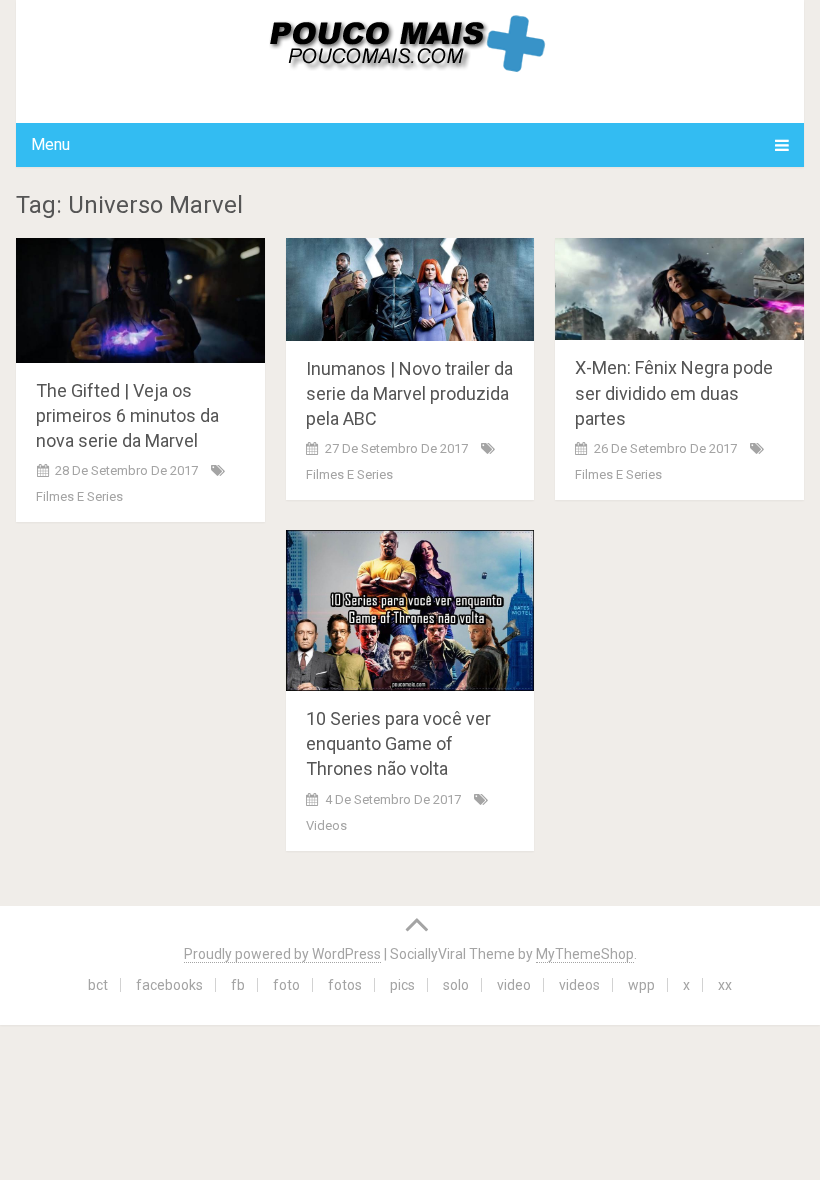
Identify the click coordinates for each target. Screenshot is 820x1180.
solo (456, 985)
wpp (641, 985)
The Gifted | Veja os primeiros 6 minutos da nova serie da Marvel (127, 415)
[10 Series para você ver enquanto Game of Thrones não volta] (410, 610)
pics (402, 985)
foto (286, 985)
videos (579, 985)
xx (725, 985)
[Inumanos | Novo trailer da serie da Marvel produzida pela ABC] (410, 289)
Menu (50, 144)
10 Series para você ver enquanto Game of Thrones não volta (398, 743)
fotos (345, 985)
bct (98, 985)
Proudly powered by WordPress (282, 954)
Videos (326, 825)
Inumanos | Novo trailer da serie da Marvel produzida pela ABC (409, 393)
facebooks (169, 985)
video (514, 985)
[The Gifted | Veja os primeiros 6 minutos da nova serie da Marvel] (140, 300)
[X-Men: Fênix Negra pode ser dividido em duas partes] (679, 289)
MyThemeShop (585, 954)
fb (238, 985)
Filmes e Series (79, 496)
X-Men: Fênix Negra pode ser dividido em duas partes (674, 392)
